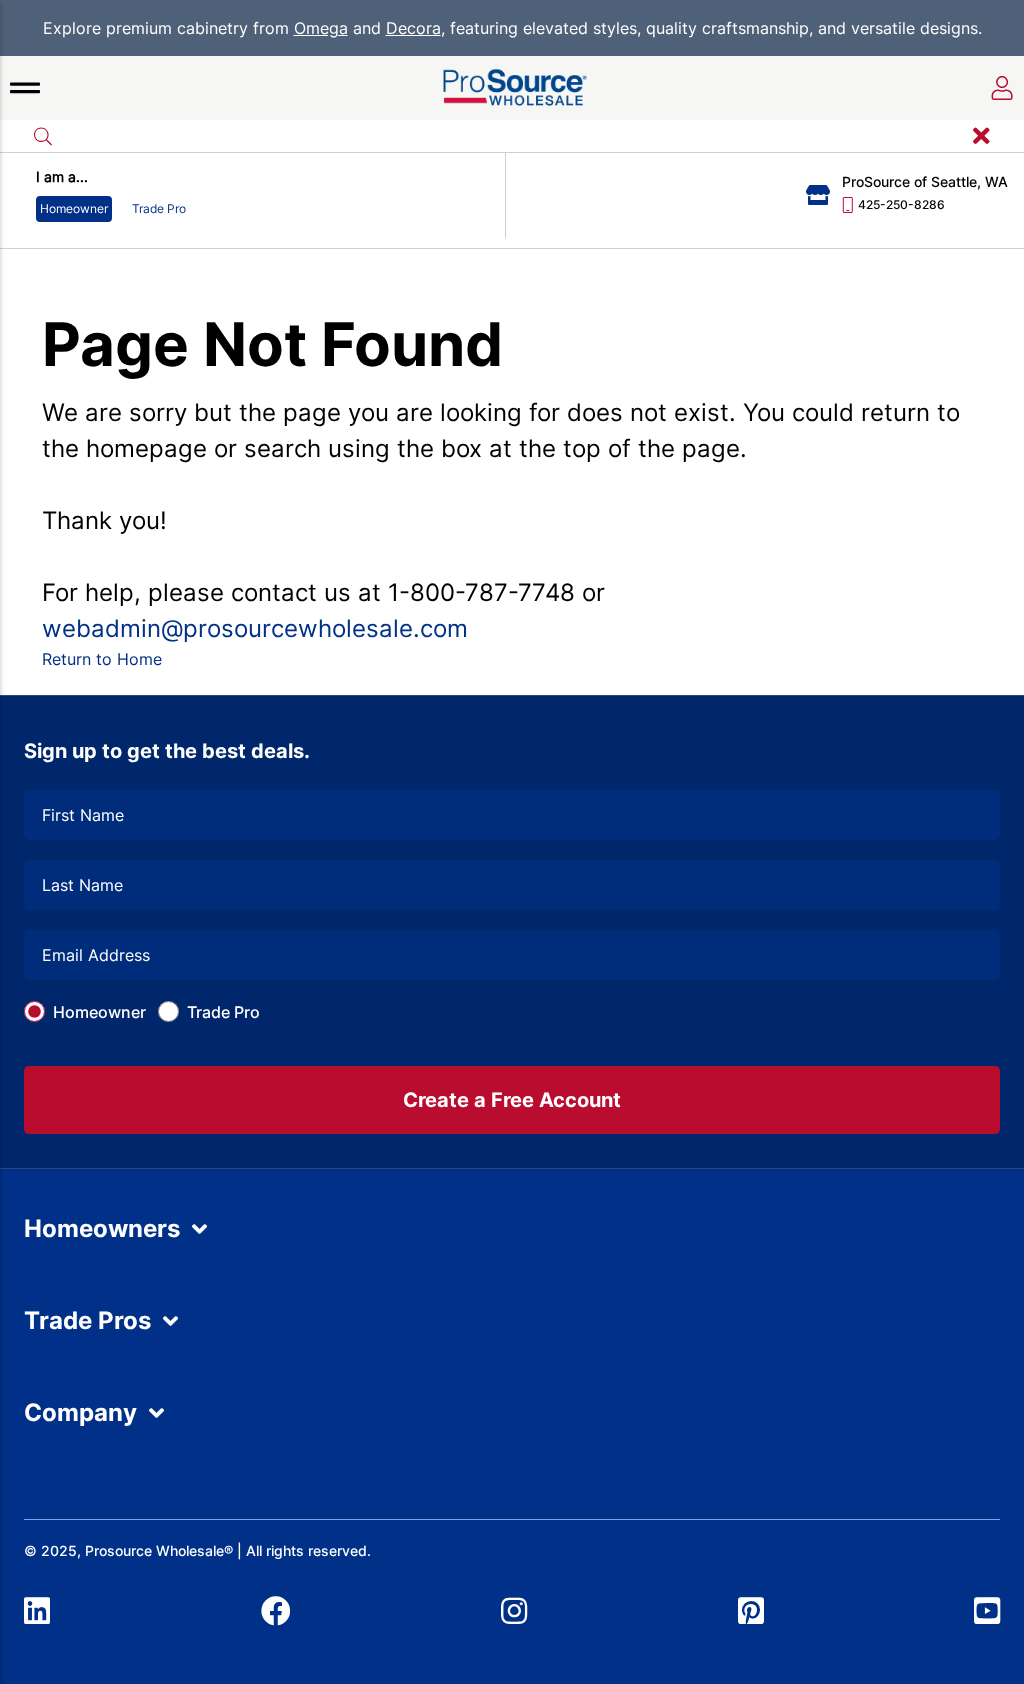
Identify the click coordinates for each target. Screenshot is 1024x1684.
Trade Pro (223, 1012)
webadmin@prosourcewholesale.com (255, 628)
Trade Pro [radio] (159, 208)
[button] (25, 88)
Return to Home (102, 659)
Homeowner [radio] (74, 208)
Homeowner (99, 1012)
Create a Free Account (512, 1100)
